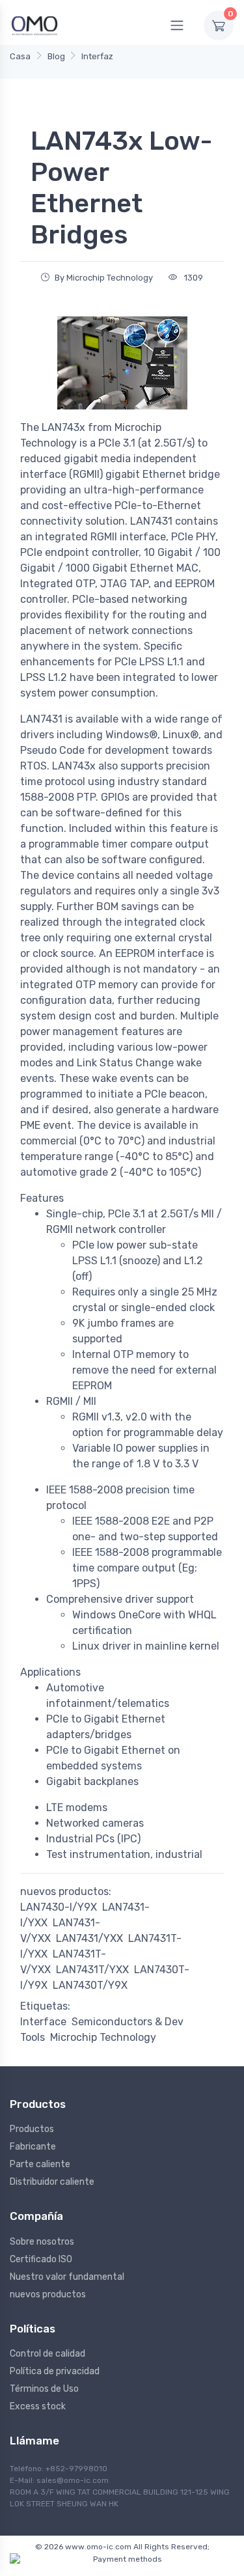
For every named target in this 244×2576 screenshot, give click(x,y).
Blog (56, 56)
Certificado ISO (41, 2259)
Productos (32, 2129)
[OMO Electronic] (34, 25)
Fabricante (33, 2147)
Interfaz (97, 56)
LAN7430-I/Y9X (59, 1907)
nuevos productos (48, 2294)
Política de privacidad (55, 2371)
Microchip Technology (103, 2037)
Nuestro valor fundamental (67, 2277)
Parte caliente (40, 2164)
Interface (43, 2022)
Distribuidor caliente (52, 2182)
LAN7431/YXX (89, 1938)
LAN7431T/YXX (92, 1970)
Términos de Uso (44, 2389)
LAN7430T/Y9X (90, 1985)
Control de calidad (47, 2354)
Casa (20, 56)
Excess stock (38, 2406)
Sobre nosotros (42, 2242)
